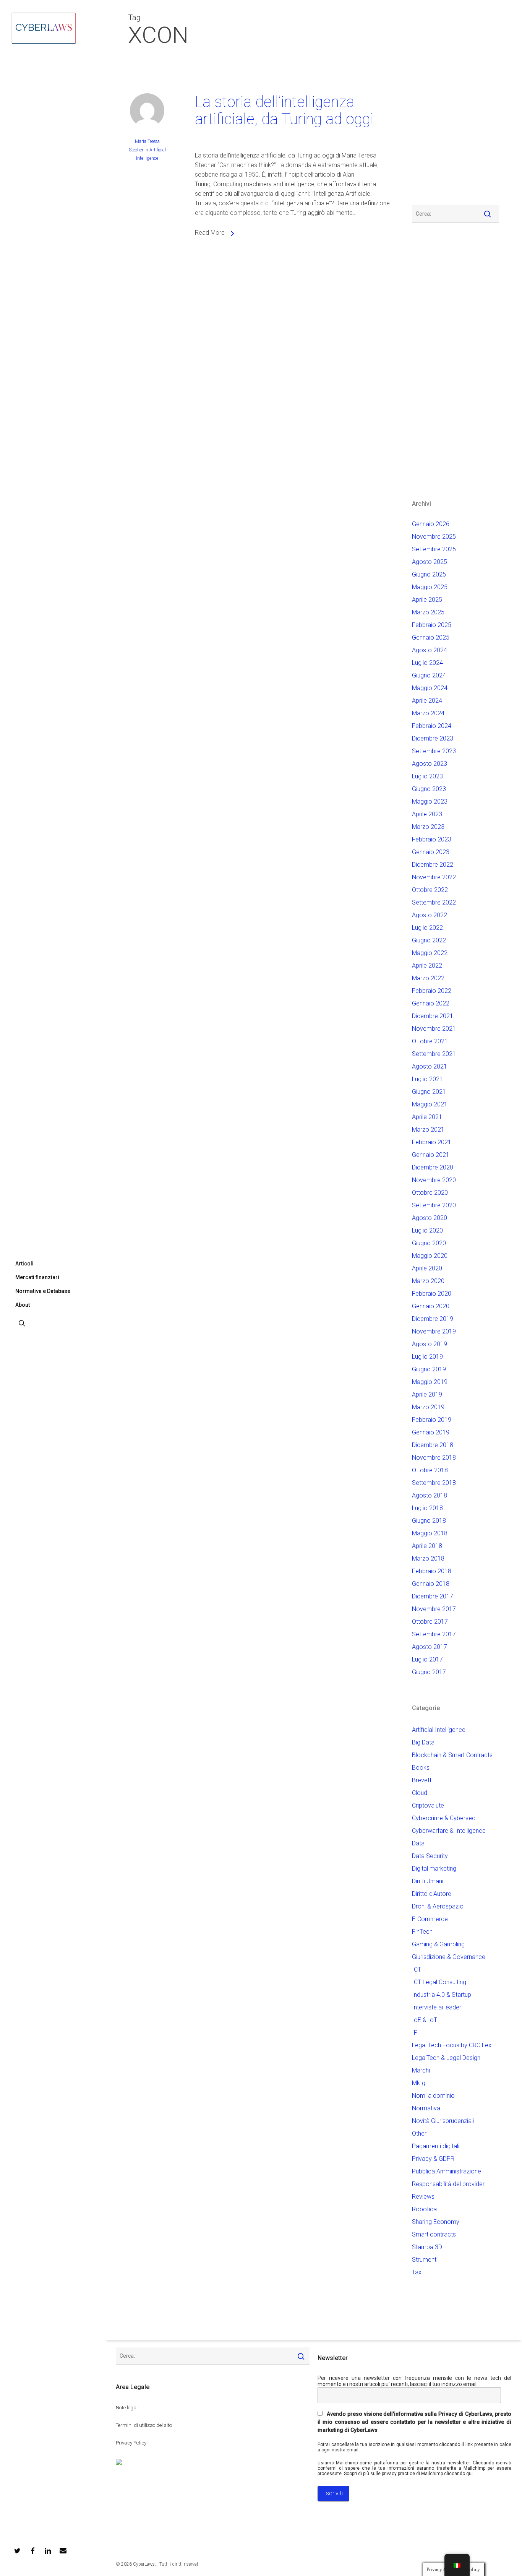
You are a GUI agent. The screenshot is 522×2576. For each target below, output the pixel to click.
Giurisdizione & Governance (449, 1957)
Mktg (419, 2083)
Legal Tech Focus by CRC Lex (452, 2045)
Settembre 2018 (434, 1483)
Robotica (424, 2209)
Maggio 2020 (430, 1256)
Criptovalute (428, 1805)
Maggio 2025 (430, 587)
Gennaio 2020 (431, 1306)
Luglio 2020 (427, 1230)
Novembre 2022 (434, 877)
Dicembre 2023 (433, 738)
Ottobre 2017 (430, 1622)
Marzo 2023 (428, 827)
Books (421, 1768)
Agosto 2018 (430, 1495)
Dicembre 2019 (433, 1319)
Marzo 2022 (428, 978)
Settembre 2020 (434, 1205)
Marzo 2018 (428, 1558)
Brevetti (422, 1780)
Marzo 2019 (428, 1407)
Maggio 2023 (430, 802)
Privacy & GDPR (433, 2159)
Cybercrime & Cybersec (444, 1818)
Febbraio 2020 (432, 1294)
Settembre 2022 (434, 902)
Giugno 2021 (429, 1092)
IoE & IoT (425, 2020)
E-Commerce (430, 1919)
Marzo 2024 (428, 713)
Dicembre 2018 (433, 1445)
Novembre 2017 (434, 1609)
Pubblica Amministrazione (447, 2171)
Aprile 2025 (427, 600)
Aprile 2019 (427, 1394)
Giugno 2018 (429, 1521)
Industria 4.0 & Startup (442, 1995)
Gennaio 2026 (431, 524)
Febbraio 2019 (432, 1420)
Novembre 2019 (434, 1331)
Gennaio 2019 (431, 1432)
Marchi (421, 2070)
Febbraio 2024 (432, 726)
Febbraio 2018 (432, 1571)
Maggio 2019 (430, 1382)
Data (418, 1843)
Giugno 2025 (429, 574)
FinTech (422, 1932)
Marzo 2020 (428, 1281)
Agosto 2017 (430, 1647)
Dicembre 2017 (433, 1596)
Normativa (426, 2108)
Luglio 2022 (427, 928)
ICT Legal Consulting (439, 1982)
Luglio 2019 (427, 1357)
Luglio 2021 (427, 1079)
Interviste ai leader (437, 2007)
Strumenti (425, 2260)
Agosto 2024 (430, 650)
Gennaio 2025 (431, 638)
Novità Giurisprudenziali (443, 2121)
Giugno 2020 (429, 1243)
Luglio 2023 (427, 776)
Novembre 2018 (434, 1458)
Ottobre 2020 (430, 1193)
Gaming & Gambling (438, 1944)
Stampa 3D (427, 2247)
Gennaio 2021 (431, 1155)
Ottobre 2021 (430, 1041)
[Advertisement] (435, 138)
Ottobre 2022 (430, 890)
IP (415, 2033)
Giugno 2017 (429, 1672)
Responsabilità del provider (448, 2184)
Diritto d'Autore (432, 1894)
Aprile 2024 (427, 701)
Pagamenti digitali (436, 2146)
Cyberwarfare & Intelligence (449, 1831)
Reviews (423, 2197)
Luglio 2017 (427, 1659)
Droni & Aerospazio (438, 1906)
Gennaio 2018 (431, 1584)
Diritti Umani (428, 1881)
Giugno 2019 (429, 1369)
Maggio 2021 (430, 1104)
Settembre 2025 (434, 549)
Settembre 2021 (434, 1054)
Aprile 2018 (427, 1546)
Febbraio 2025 (432, 625)
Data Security (430, 1856)
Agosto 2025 (430, 562)
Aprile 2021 (427, 1117)
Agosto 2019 (430, 1344)
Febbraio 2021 (432, 1142)
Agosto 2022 (430, 915)
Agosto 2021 (430, 1066)
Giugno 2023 (429, 789)
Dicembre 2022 (433, 865)
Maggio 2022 (430, 953)
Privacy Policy (131, 2443)
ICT (417, 1969)
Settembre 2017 (434, 1634)
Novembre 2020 (434, 1180)
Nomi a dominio (433, 2096)
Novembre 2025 (434, 537)
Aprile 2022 (427, 966)
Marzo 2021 (428, 1130)
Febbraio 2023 (432, 839)
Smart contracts (434, 2234)
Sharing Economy (436, 2222)
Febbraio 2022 (432, 991)
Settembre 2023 (434, 751)
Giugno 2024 (429, 675)
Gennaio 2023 (431, 852)
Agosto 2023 (430, 764)
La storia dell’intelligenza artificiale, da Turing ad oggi (284, 110)
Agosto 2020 (430, 1218)
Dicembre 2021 (433, 1016)
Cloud (420, 1793)
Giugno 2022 (429, 940)
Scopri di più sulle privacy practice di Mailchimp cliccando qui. (409, 2474)
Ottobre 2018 (430, 1470)
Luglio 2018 (427, 1508)
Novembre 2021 (434, 1029)
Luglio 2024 (427, 663)
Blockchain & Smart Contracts (452, 1755)
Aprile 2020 (427, 1268)
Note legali (127, 2408)
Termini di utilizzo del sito (144, 2425)
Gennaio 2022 (431, 1003)
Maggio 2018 (430, 1533)
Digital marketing (434, 1869)
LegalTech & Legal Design (446, 2058)
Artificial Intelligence (439, 1730)
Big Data (423, 1742)
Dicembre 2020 (433, 1167)
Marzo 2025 (428, 612)
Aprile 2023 (427, 814)
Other (419, 2133)
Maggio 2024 (430, 688)
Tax (417, 2272)
